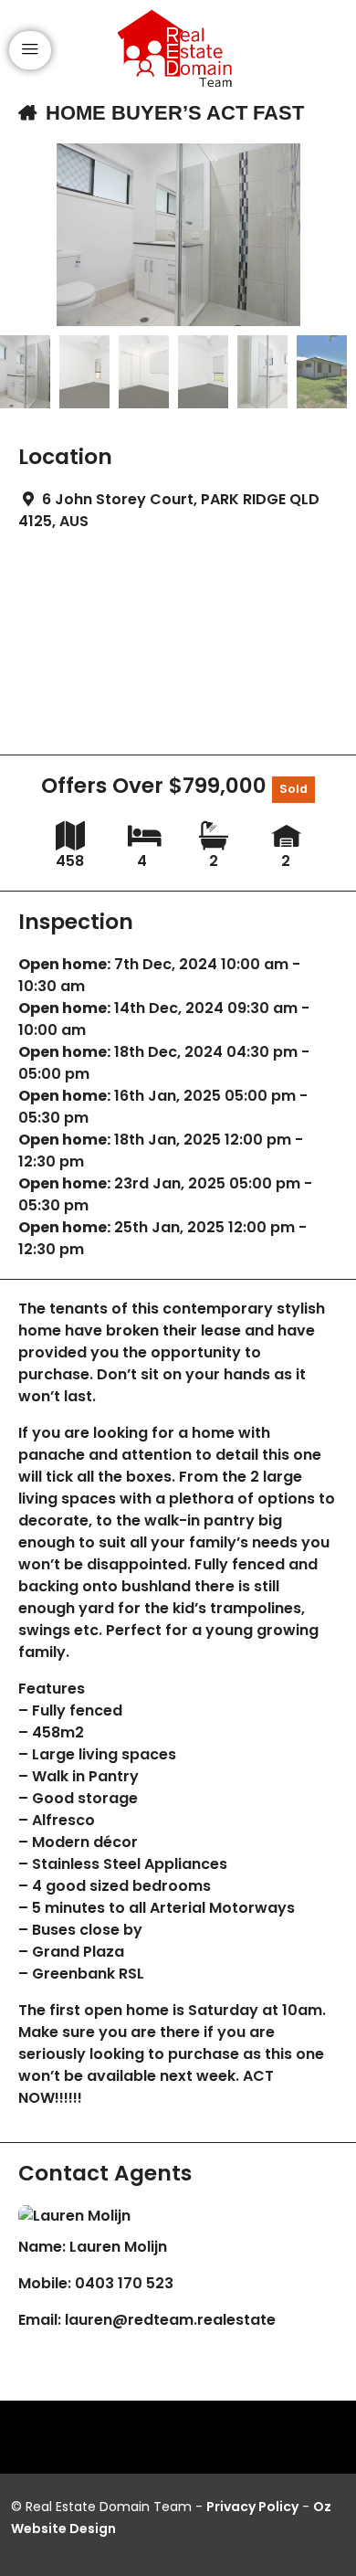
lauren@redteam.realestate (170, 2320)
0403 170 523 (124, 2283)
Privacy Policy (252, 2507)
